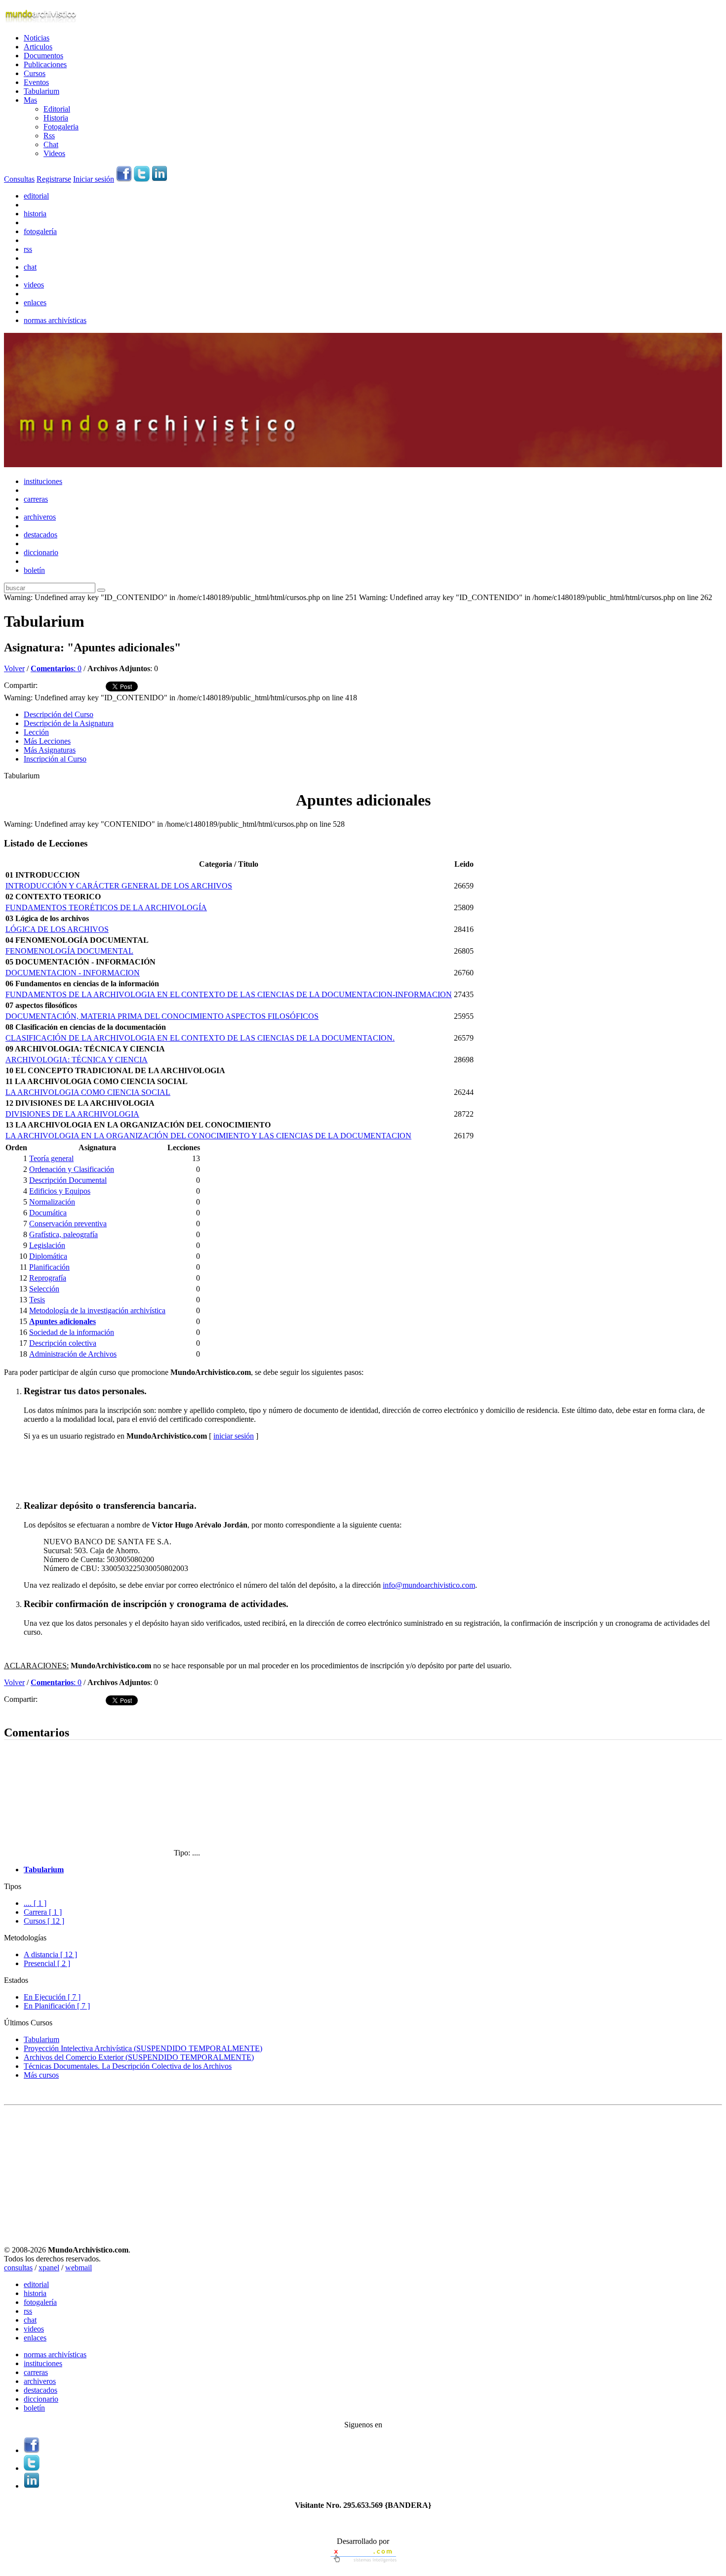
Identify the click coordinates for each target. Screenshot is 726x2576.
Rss (49, 136)
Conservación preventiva (68, 1224)
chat (30, 267)
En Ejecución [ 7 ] (52, 1997)
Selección (44, 1289)
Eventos (36, 82)
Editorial (57, 109)
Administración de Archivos (73, 1354)
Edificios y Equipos (60, 1191)
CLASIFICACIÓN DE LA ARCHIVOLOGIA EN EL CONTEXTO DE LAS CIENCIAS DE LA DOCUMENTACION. (200, 1038)
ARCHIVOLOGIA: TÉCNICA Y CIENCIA (77, 1060)
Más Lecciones (47, 741)
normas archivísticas (55, 320)
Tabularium (41, 91)
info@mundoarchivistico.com (429, 1585)
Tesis (37, 1300)
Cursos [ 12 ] (44, 1921)
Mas (30, 100)
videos (34, 285)
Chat (51, 144)
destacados (40, 535)
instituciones (43, 481)
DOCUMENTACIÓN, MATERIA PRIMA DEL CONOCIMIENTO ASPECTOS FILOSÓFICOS (162, 1016)
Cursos (35, 73)
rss (28, 249)
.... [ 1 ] (35, 1903)
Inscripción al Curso (55, 759)
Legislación (47, 1245)
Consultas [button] (19, 179)
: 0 (56, 668)
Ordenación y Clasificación (72, 1169)
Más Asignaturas (50, 750)
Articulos (38, 47)
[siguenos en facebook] (124, 179)
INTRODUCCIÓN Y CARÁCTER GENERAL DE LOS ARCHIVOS (119, 886)
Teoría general (51, 1158)
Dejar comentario (31, 1711)
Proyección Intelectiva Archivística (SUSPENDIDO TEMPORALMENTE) (143, 2048)
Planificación (49, 1267)
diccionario (41, 552)
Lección (36, 732)
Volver (14, 668)
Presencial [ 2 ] (47, 1963)
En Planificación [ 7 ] (57, 2006)
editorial (36, 196)
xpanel (49, 2268)
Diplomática (48, 1256)
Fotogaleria (61, 127)
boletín (34, 570)
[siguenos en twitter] (142, 179)
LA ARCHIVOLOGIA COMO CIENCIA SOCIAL (88, 1092)
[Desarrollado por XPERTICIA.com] (363, 2563)
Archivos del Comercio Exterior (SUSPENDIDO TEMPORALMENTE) (139, 2057)
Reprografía (48, 1278)
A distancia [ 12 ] (50, 1954)
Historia (56, 118)
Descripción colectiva (63, 1343)
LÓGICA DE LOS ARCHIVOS (57, 929)
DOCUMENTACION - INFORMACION (73, 973)
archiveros (40, 517)
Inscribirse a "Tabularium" (65, 1469)
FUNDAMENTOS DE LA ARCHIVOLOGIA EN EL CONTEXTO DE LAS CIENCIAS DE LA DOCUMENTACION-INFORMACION (229, 994)
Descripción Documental (68, 1180)
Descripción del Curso (59, 714)
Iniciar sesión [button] (94, 179)
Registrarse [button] (54, 179)
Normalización (52, 1202)
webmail (79, 2268)
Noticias (37, 38)
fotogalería (40, 231)
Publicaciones (45, 64)
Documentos (43, 56)
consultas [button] (18, 2268)
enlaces (35, 302)
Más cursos (41, 2075)
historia (35, 214)
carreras (36, 499)
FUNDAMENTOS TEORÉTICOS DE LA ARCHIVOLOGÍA (106, 907)
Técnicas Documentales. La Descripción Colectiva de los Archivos (128, 2066)
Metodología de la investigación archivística (97, 1310)
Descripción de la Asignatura (69, 723)
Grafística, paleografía (63, 1234)
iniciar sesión (234, 1436)
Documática (48, 1213)
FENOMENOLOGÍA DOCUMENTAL (69, 951)
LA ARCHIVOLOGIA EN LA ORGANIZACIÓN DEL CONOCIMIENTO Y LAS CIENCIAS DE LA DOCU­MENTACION (208, 1136)
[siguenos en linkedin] (160, 179)
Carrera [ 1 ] (43, 1912)
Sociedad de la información (72, 1332)
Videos (54, 153)
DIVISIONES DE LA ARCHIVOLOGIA (72, 1114)
